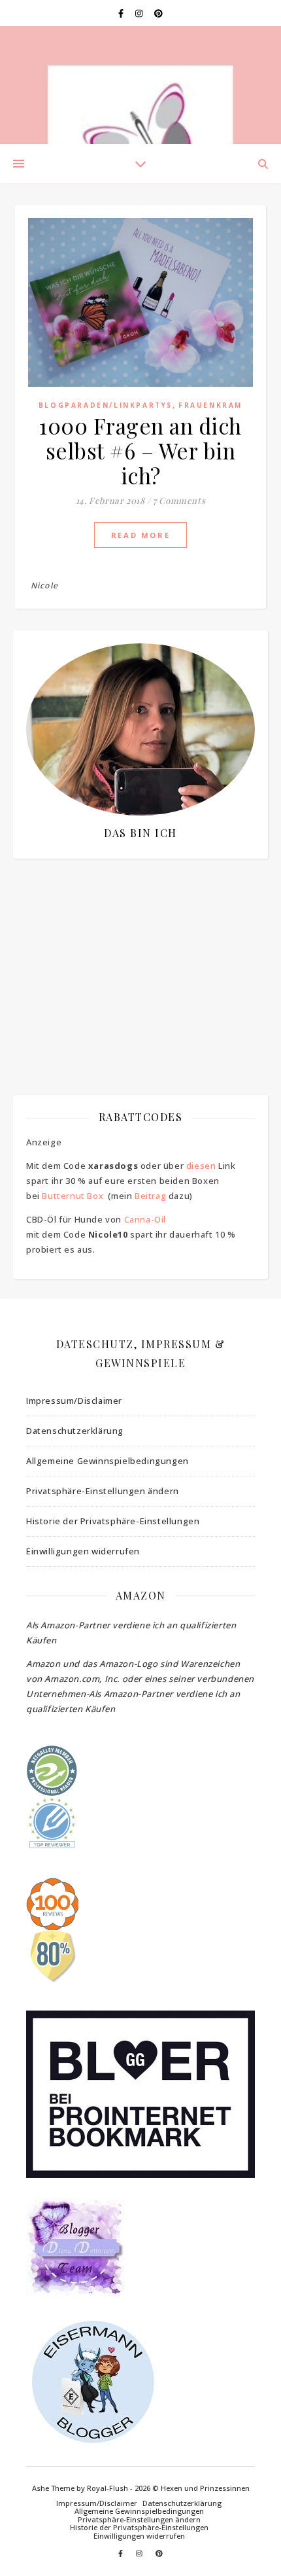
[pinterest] (158, 13)
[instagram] (140, 13)
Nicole (44, 585)
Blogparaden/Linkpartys (106, 405)
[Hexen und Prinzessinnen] (140, 85)
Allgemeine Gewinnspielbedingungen (107, 1461)
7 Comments (179, 500)
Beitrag (150, 1196)
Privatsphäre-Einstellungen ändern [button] (103, 1491)
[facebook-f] (122, 13)
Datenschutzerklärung (75, 1431)
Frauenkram (210, 405)
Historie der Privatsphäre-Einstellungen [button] (113, 1521)
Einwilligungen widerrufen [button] (83, 1551)
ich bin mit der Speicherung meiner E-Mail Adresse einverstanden (134, 947)
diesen (201, 1166)
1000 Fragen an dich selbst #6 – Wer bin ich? (140, 450)
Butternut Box (73, 1196)
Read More (140, 535)
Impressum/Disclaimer (74, 1401)
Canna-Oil (145, 1219)
